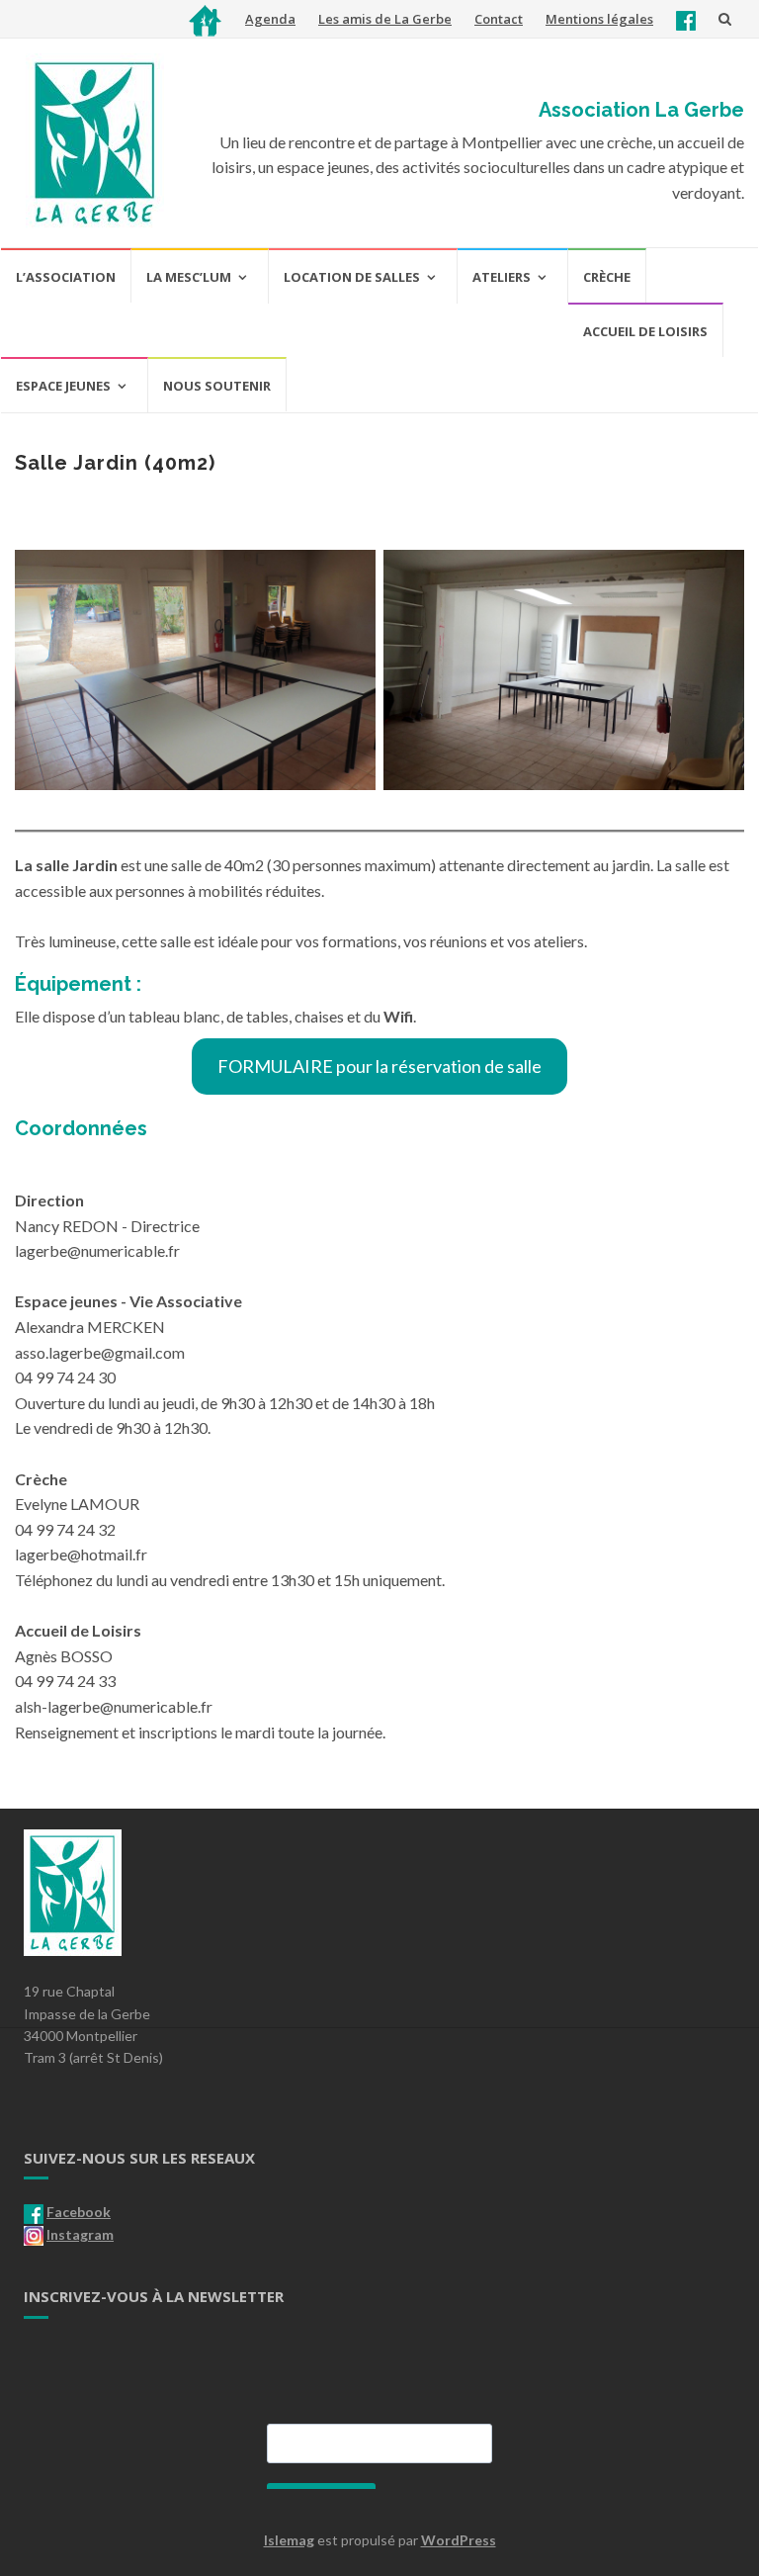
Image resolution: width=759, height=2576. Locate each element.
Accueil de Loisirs (645, 331)
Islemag (289, 2540)
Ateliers (502, 277)
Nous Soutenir (217, 386)
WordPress (459, 2540)
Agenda (270, 19)
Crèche (607, 277)
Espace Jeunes (63, 386)
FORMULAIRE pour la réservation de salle (379, 1066)
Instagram (80, 2234)
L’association (66, 277)
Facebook (79, 2212)
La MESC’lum (189, 277)
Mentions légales (599, 19)
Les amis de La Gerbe (385, 19)
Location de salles (352, 277)
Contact (499, 19)
